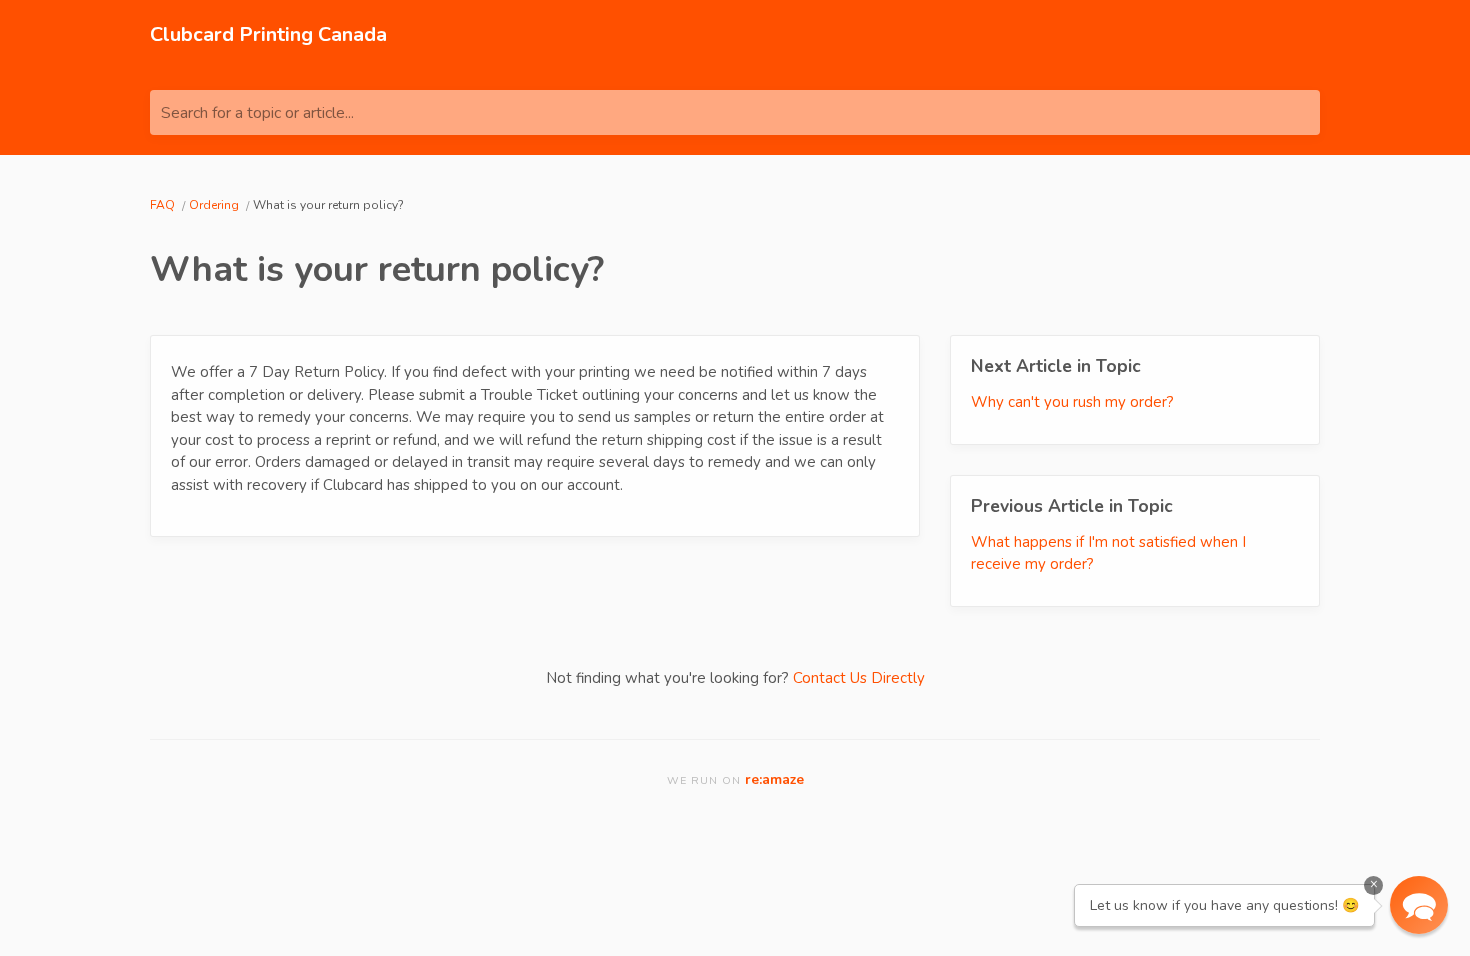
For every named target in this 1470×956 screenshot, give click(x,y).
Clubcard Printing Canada (268, 34)
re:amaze (774, 779)
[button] (1419, 905)
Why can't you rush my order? (1072, 402)
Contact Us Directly (859, 678)
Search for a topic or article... (257, 113)
